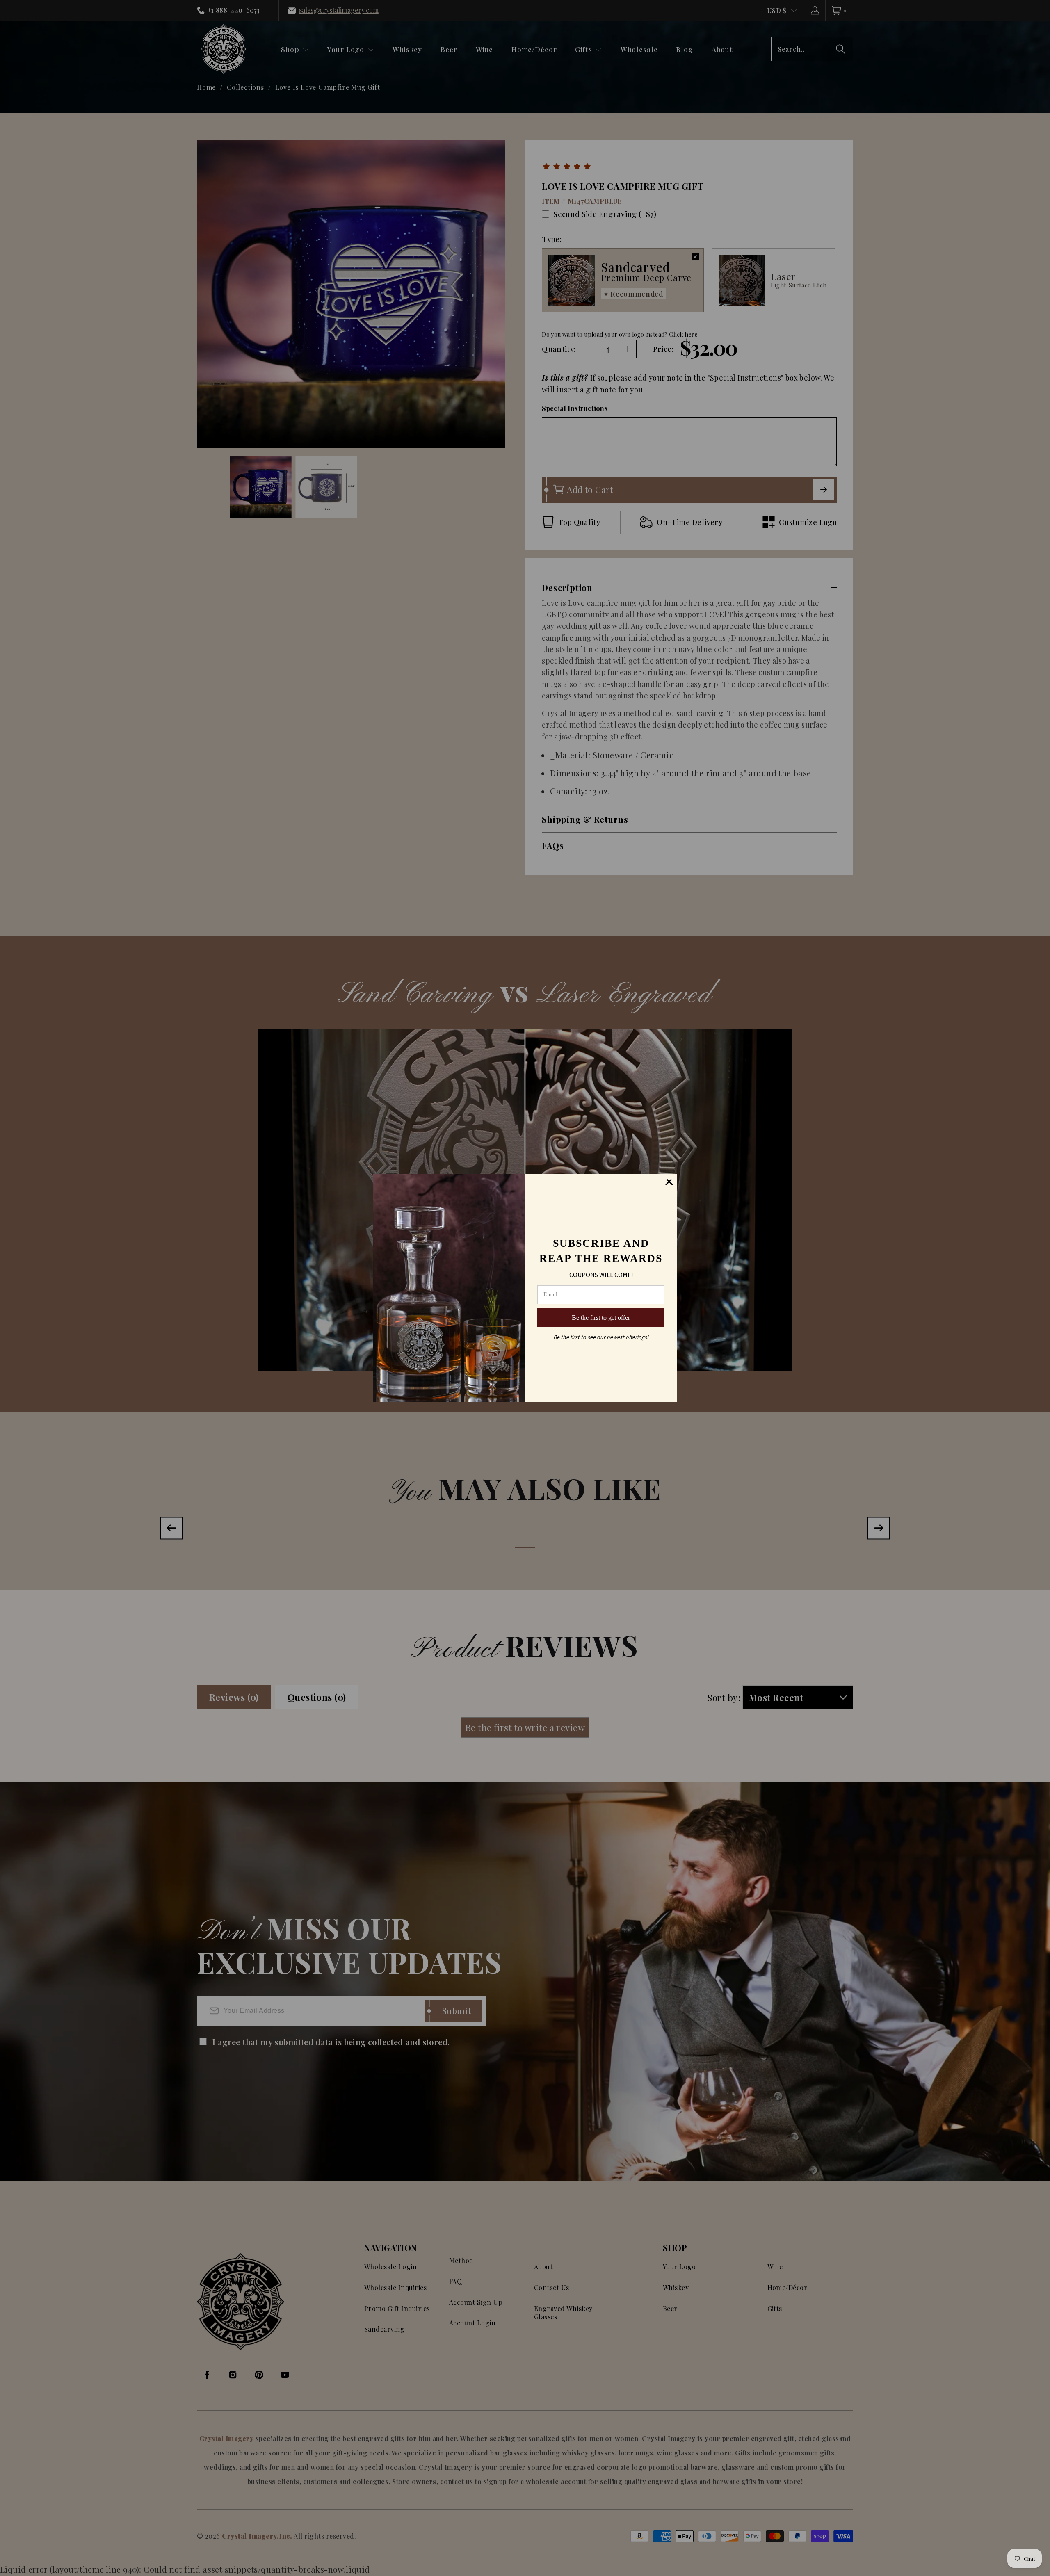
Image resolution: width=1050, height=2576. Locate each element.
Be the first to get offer (601, 1318)
